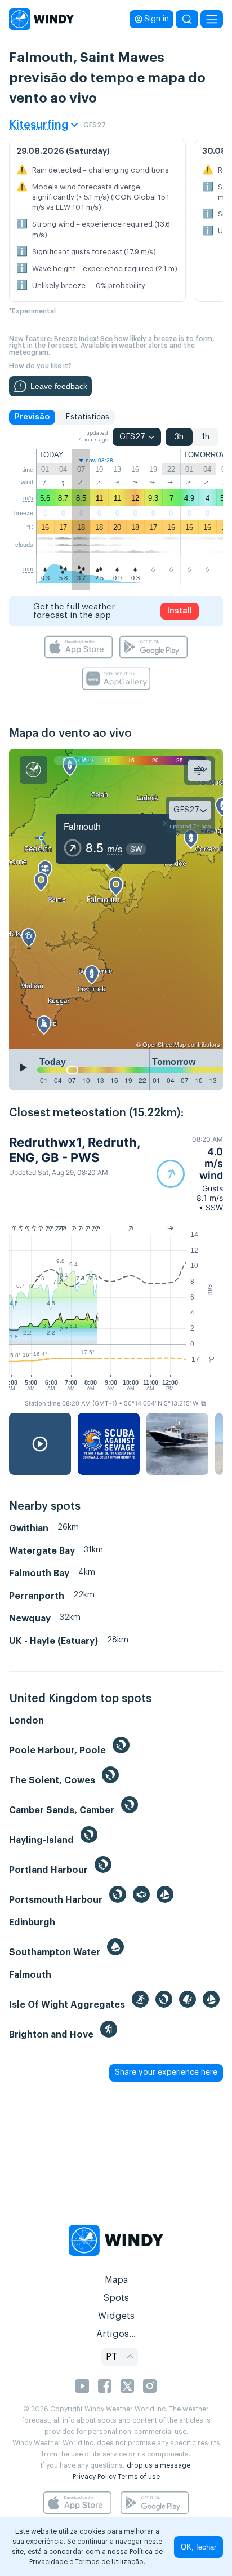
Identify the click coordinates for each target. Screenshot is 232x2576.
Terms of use (139, 2477)
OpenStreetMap (164, 1044)
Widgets (116, 2316)
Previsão (32, 417)
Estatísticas (87, 417)
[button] (190, 1174)
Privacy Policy (94, 2477)
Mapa (116, 2280)
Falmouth (82, 826)
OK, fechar (198, 2547)
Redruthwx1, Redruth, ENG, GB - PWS (75, 1150)
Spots (116, 2298)
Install (180, 611)
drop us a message (159, 2465)
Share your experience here (166, 2073)
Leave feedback (59, 386)
